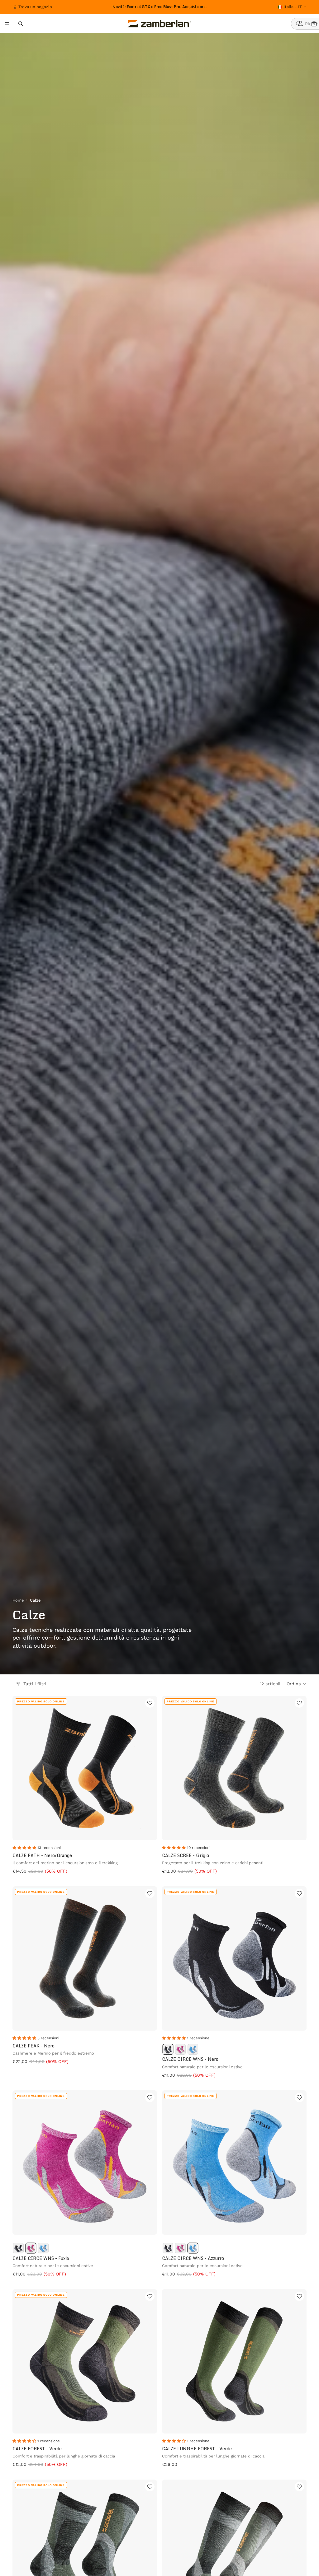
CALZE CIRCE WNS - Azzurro (193, 2258)
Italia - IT (293, 7)
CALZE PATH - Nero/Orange (42, 1855)
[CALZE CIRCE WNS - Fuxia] (180, 2049)
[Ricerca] (21, 24)
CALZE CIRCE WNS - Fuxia (41, 2258)
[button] (297, 1684)
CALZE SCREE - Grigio (186, 1855)
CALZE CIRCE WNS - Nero (190, 2059)
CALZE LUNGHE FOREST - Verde (197, 2449)
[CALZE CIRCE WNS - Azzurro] (193, 2049)
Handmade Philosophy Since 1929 (160, 7)
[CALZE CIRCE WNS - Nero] (168, 2049)
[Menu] (7, 24)
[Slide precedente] (93, 7)
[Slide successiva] (221, 7)
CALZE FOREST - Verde (37, 2449)
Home (18, 1600)
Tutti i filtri (35, 1684)
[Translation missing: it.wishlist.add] (150, 1703)
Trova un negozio (35, 7)
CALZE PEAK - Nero (33, 2046)
